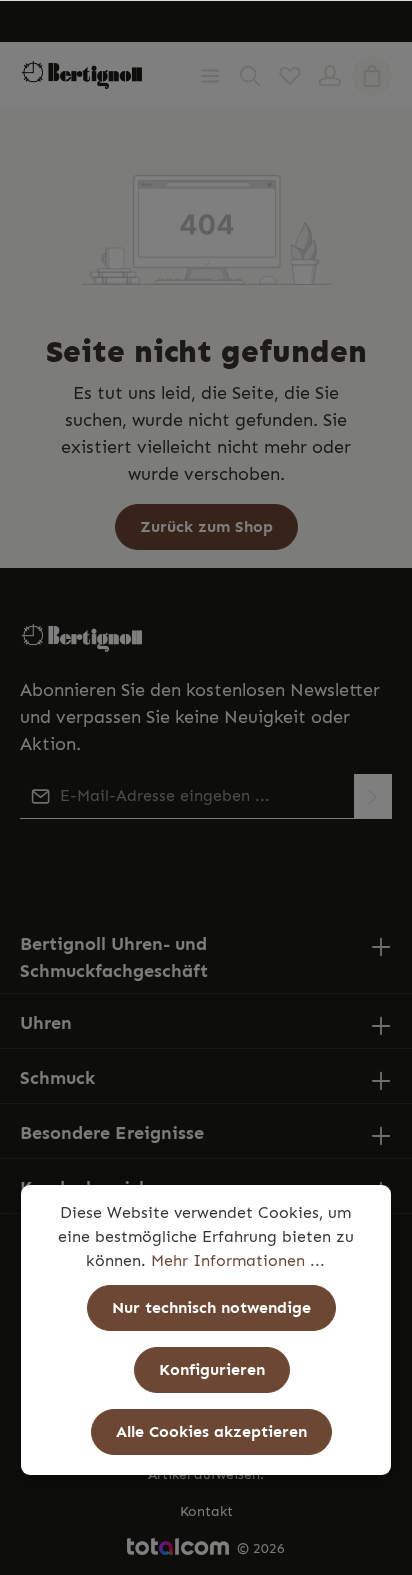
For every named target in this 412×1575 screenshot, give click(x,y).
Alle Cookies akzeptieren (211, 1431)
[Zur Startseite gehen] (82, 75)
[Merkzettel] (290, 76)
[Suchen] (250, 76)
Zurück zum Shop (206, 526)
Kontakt (206, 1511)
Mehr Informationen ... (238, 1260)
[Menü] (210, 76)
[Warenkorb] (372, 76)
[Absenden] (373, 796)
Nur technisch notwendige (211, 1307)
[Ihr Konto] (330, 76)
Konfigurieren (212, 1369)
